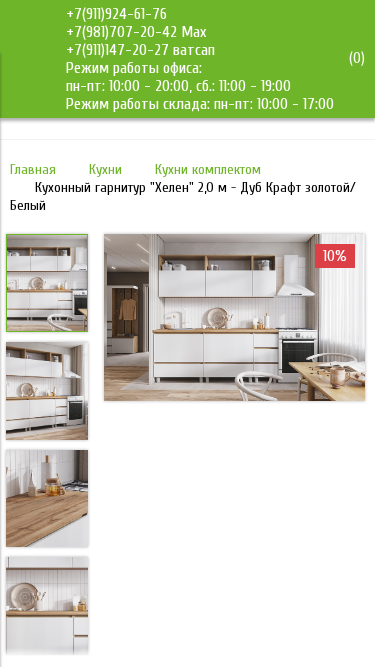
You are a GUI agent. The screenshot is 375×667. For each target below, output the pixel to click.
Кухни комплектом (208, 169)
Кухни (105, 169)
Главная (33, 169)
